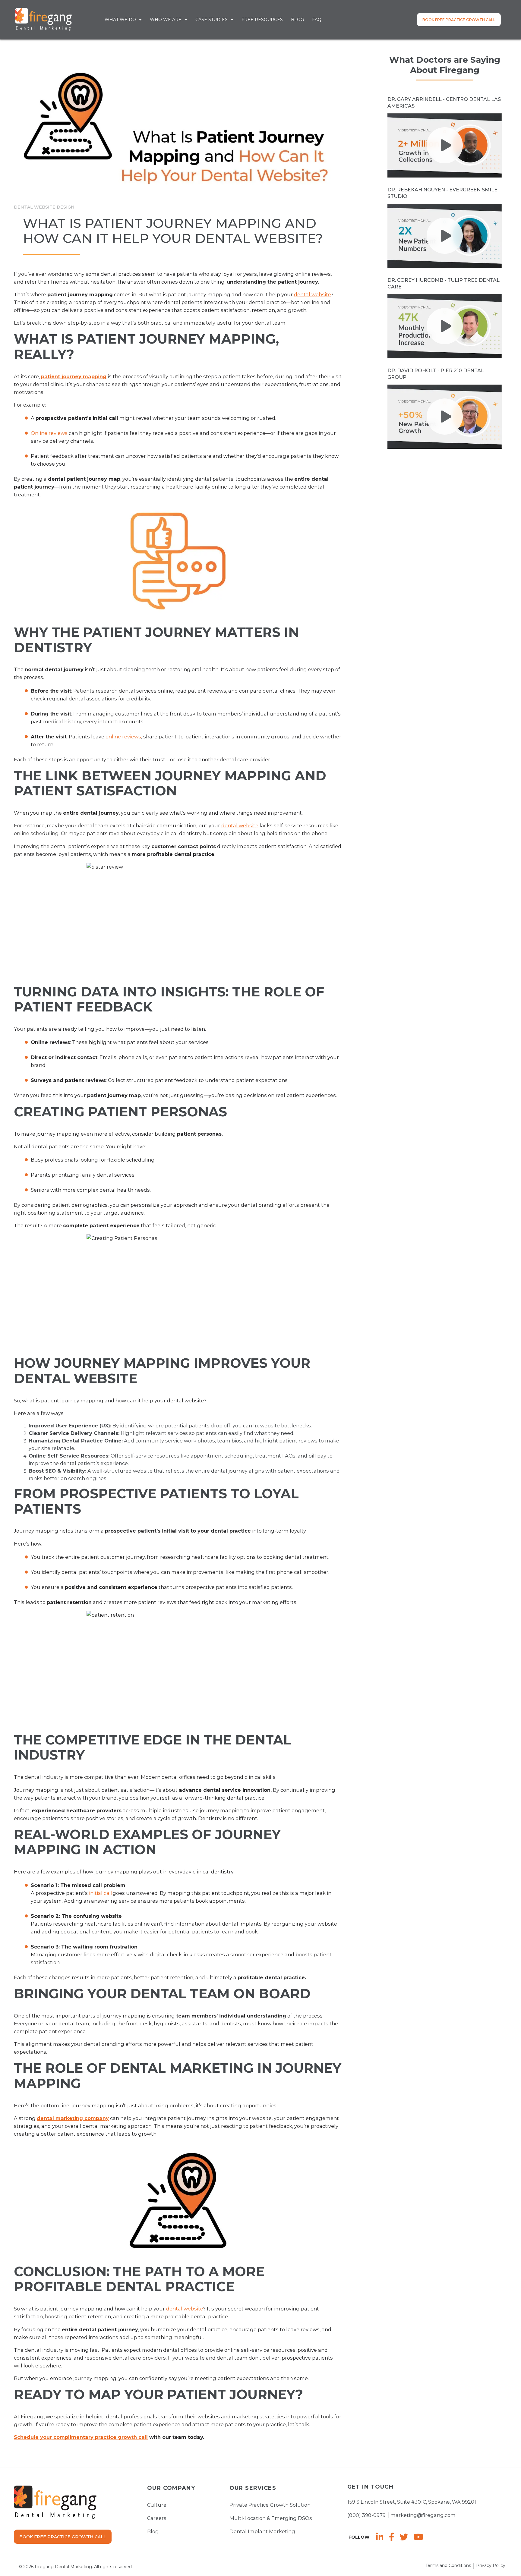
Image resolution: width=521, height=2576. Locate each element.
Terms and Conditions (448, 2565)
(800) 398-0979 (366, 2515)
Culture (157, 2505)
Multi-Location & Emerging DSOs (271, 2518)
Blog (297, 20)
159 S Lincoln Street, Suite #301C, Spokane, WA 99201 (412, 2502)
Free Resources (262, 20)
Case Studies (212, 20)
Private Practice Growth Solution (270, 2505)
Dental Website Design (44, 207)
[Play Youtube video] (445, 145)
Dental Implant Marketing (262, 2532)
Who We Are (166, 20)
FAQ (317, 20)
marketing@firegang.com (423, 2515)
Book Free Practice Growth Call (459, 20)
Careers (157, 2518)
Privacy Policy (491, 2565)
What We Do (120, 20)
